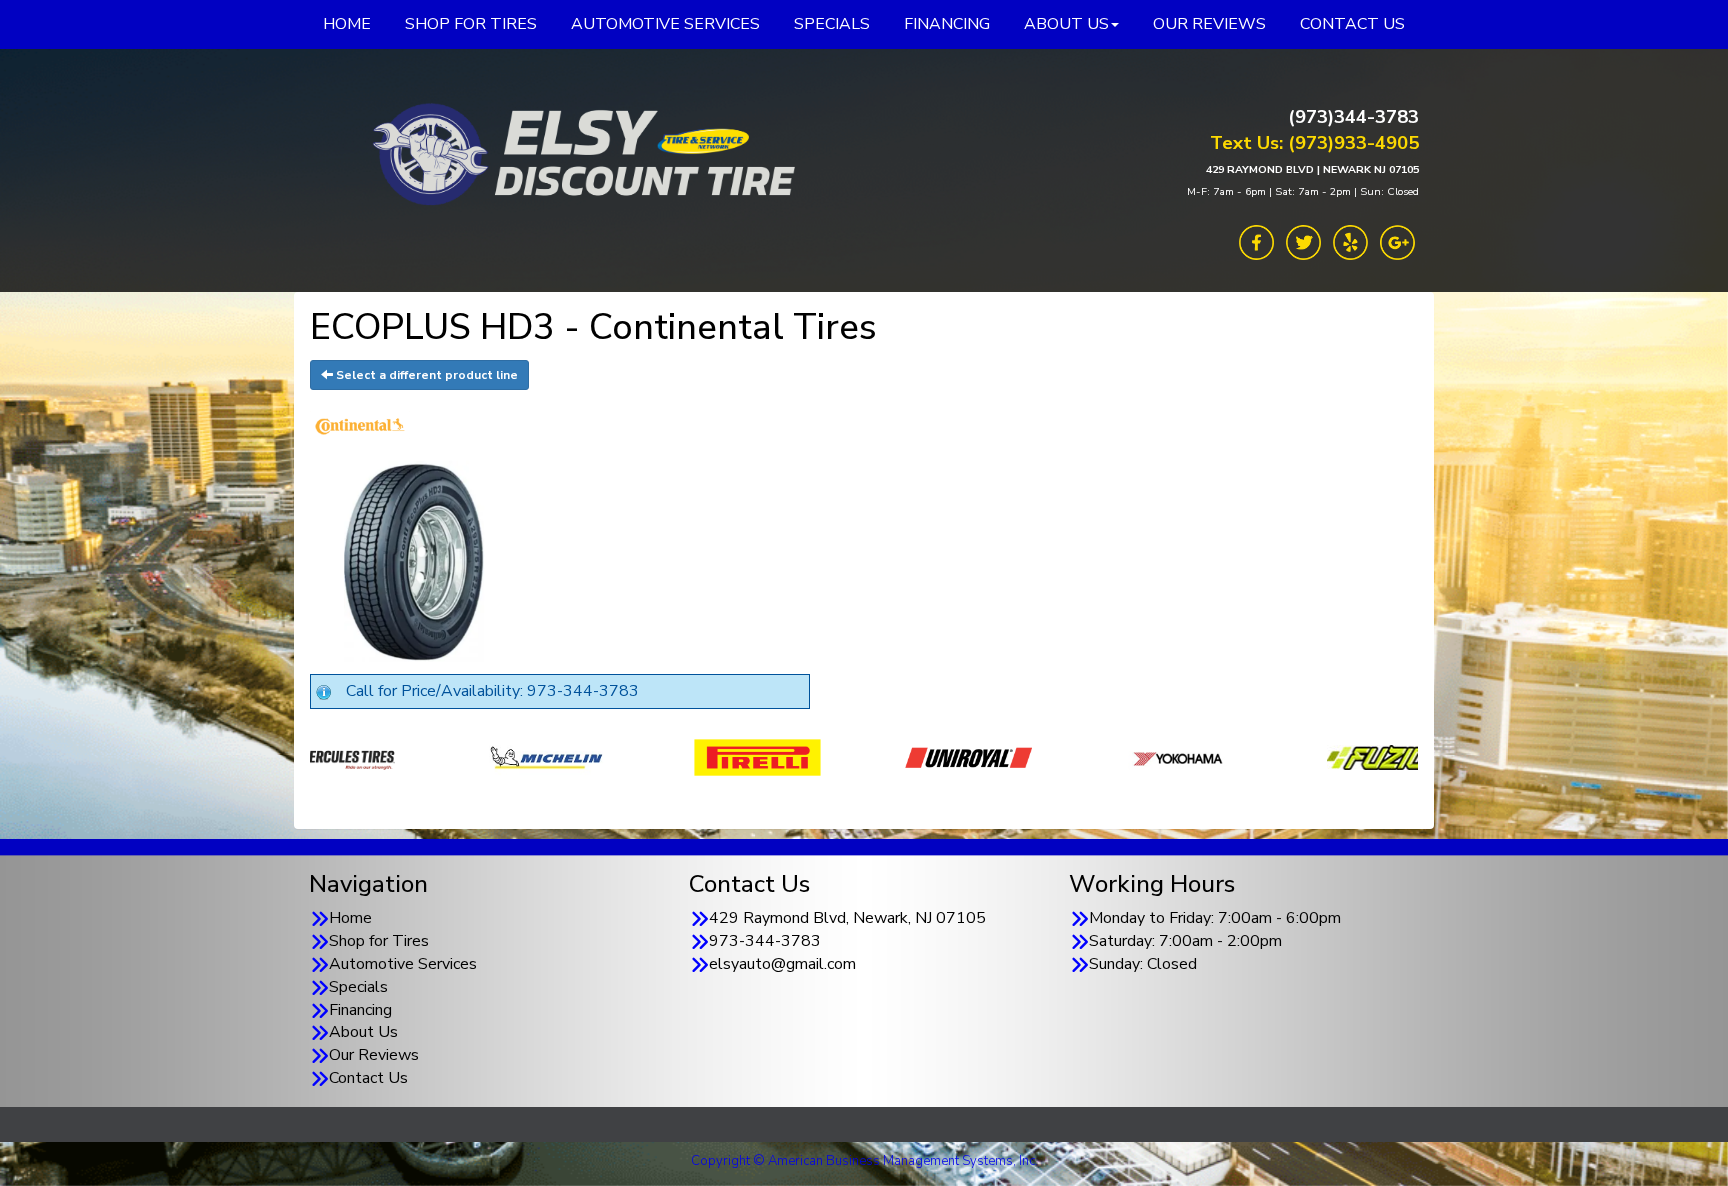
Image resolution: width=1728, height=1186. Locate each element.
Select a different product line (425, 375)
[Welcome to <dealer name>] (579, 155)
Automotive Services (403, 964)
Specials (358, 987)
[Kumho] (1382, 757)
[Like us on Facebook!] (1256, 241)
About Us (363, 1032)
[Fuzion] (1171, 757)
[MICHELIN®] (327, 757)
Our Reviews (374, 1055)
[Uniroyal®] (749, 757)
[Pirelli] (538, 757)
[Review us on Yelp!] (1350, 241)
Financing (360, 1010)
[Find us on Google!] (1397, 241)
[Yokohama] (960, 757)
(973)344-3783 (1353, 117)
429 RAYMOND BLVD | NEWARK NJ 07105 (1312, 169)
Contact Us (368, 1078)
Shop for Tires (379, 941)
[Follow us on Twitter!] (1303, 241)
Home (350, 918)
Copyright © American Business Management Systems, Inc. (864, 1161)
